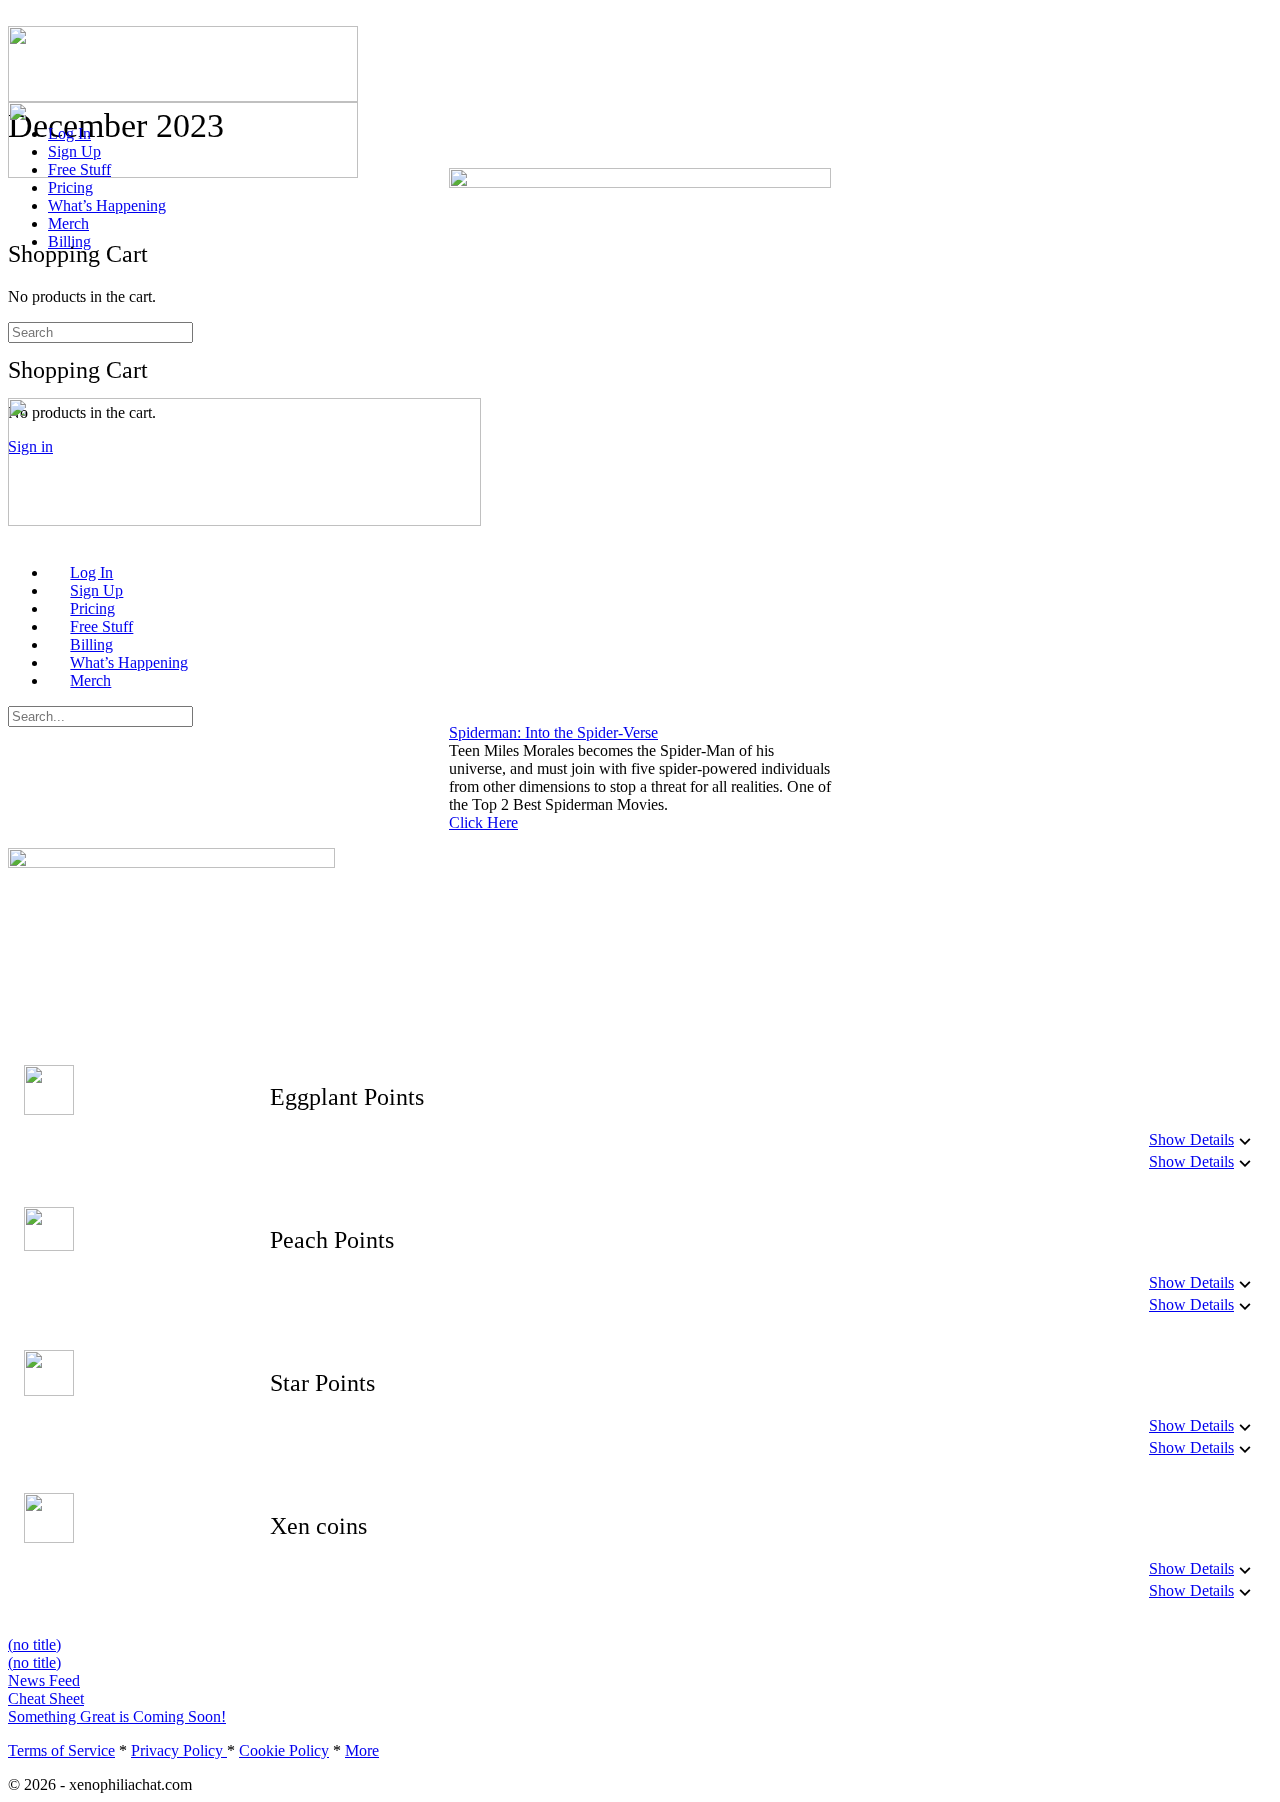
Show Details (1191, 1139)
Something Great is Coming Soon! (117, 1716)
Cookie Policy (284, 1750)
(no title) (34, 1644)
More (362, 1750)
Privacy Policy (179, 1750)
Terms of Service (61, 1750)
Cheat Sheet (46, 1698)
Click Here (483, 822)
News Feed (44, 1680)
